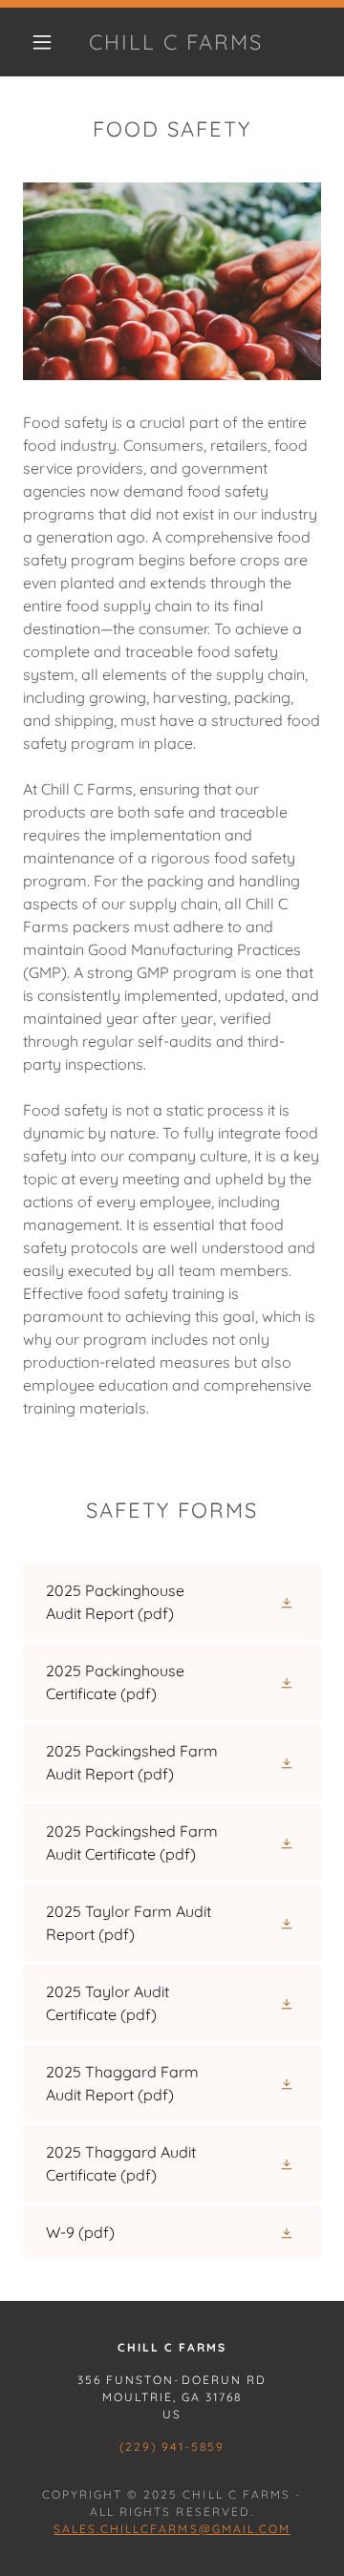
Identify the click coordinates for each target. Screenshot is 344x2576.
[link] (176, 42)
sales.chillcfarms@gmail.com (172, 2529)
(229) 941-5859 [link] (172, 2447)
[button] (42, 42)
